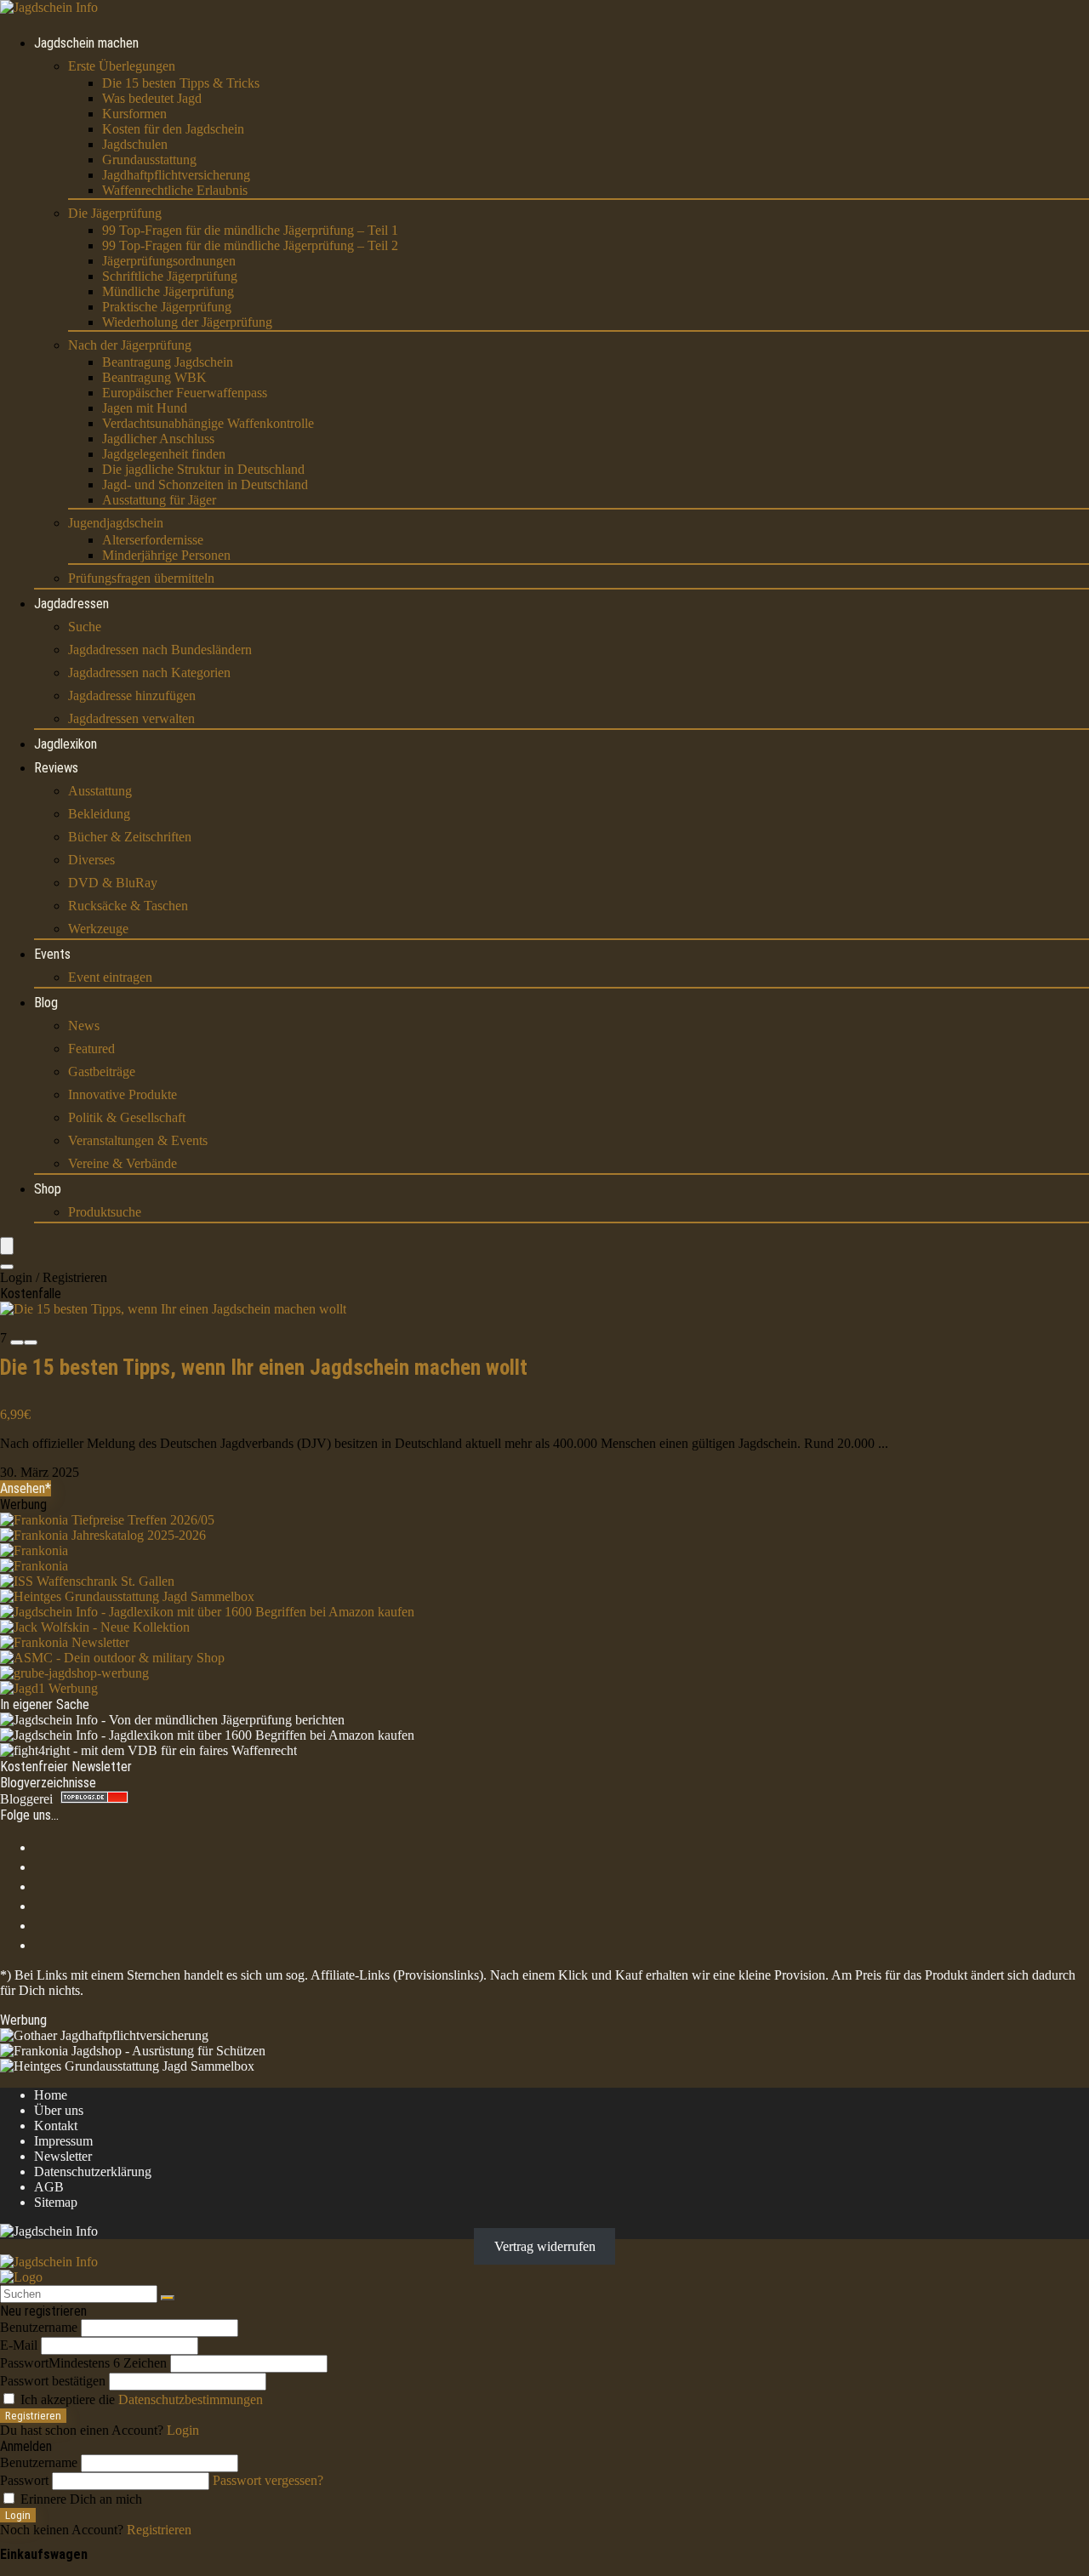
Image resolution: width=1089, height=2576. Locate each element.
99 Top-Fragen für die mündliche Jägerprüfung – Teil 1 (250, 230)
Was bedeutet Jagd (152, 98)
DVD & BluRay (113, 883)
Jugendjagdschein (116, 523)
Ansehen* (26, 1488)
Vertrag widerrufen (545, 2246)
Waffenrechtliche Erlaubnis (175, 190)
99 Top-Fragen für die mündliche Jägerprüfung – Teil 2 (250, 245)
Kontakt (56, 2126)
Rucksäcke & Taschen (128, 906)
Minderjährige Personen (166, 555)
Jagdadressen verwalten (131, 718)
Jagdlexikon (66, 744)
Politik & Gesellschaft (127, 1117)
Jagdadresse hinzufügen (132, 695)
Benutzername (39, 2327)
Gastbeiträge (102, 1071)
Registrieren (33, 2416)
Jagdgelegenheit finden (164, 454)
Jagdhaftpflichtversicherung (176, 175)
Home (51, 2095)
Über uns (59, 2110)
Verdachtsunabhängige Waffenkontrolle (208, 423)
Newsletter (63, 2156)
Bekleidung (99, 814)
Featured (91, 1049)
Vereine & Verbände (123, 1163)
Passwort (83, 2363)
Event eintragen (110, 977)
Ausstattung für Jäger (159, 500)
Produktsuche (105, 1212)
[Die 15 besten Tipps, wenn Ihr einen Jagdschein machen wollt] (173, 1309)
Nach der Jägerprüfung (130, 345)
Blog (46, 1003)
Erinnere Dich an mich (80, 2499)
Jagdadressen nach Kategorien (149, 672)
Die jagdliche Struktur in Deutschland (203, 469)
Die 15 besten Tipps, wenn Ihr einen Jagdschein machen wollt (264, 1368)
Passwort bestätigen (53, 2381)
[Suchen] (168, 2298)
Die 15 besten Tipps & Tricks (181, 83)
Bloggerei (26, 1799)
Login (18, 2515)
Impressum (63, 2141)
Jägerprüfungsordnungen (169, 261)
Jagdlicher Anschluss (158, 439)
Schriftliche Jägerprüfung (170, 276)
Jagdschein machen (86, 43)
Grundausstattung (149, 160)
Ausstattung (100, 791)
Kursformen (134, 114)
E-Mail (19, 2345)
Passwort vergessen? (268, 2480)
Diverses (91, 860)
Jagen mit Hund (145, 408)
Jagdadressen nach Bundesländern (160, 650)
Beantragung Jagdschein (168, 362)
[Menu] (7, 1246)
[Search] (7, 1267)
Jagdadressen (71, 604)
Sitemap (56, 2202)
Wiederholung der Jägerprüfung (187, 322)
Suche (85, 627)
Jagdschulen (135, 144)
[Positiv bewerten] (31, 1342)
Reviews (56, 768)
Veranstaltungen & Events (138, 1140)
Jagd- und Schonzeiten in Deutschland (205, 484)
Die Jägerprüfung (115, 213)
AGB (49, 2187)
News (84, 1026)
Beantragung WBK (154, 377)
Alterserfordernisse (153, 540)
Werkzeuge (98, 929)
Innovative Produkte (123, 1094)
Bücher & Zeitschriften (130, 837)
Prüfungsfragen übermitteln (141, 578)
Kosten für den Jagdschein (173, 129)
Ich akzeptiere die (140, 2399)
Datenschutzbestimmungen (191, 2399)
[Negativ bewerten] (17, 1342)
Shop (48, 1189)
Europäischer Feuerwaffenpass (185, 393)
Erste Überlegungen (122, 66)
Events (52, 954)
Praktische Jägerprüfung (167, 307)
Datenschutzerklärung (93, 2171)
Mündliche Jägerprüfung (168, 291)
